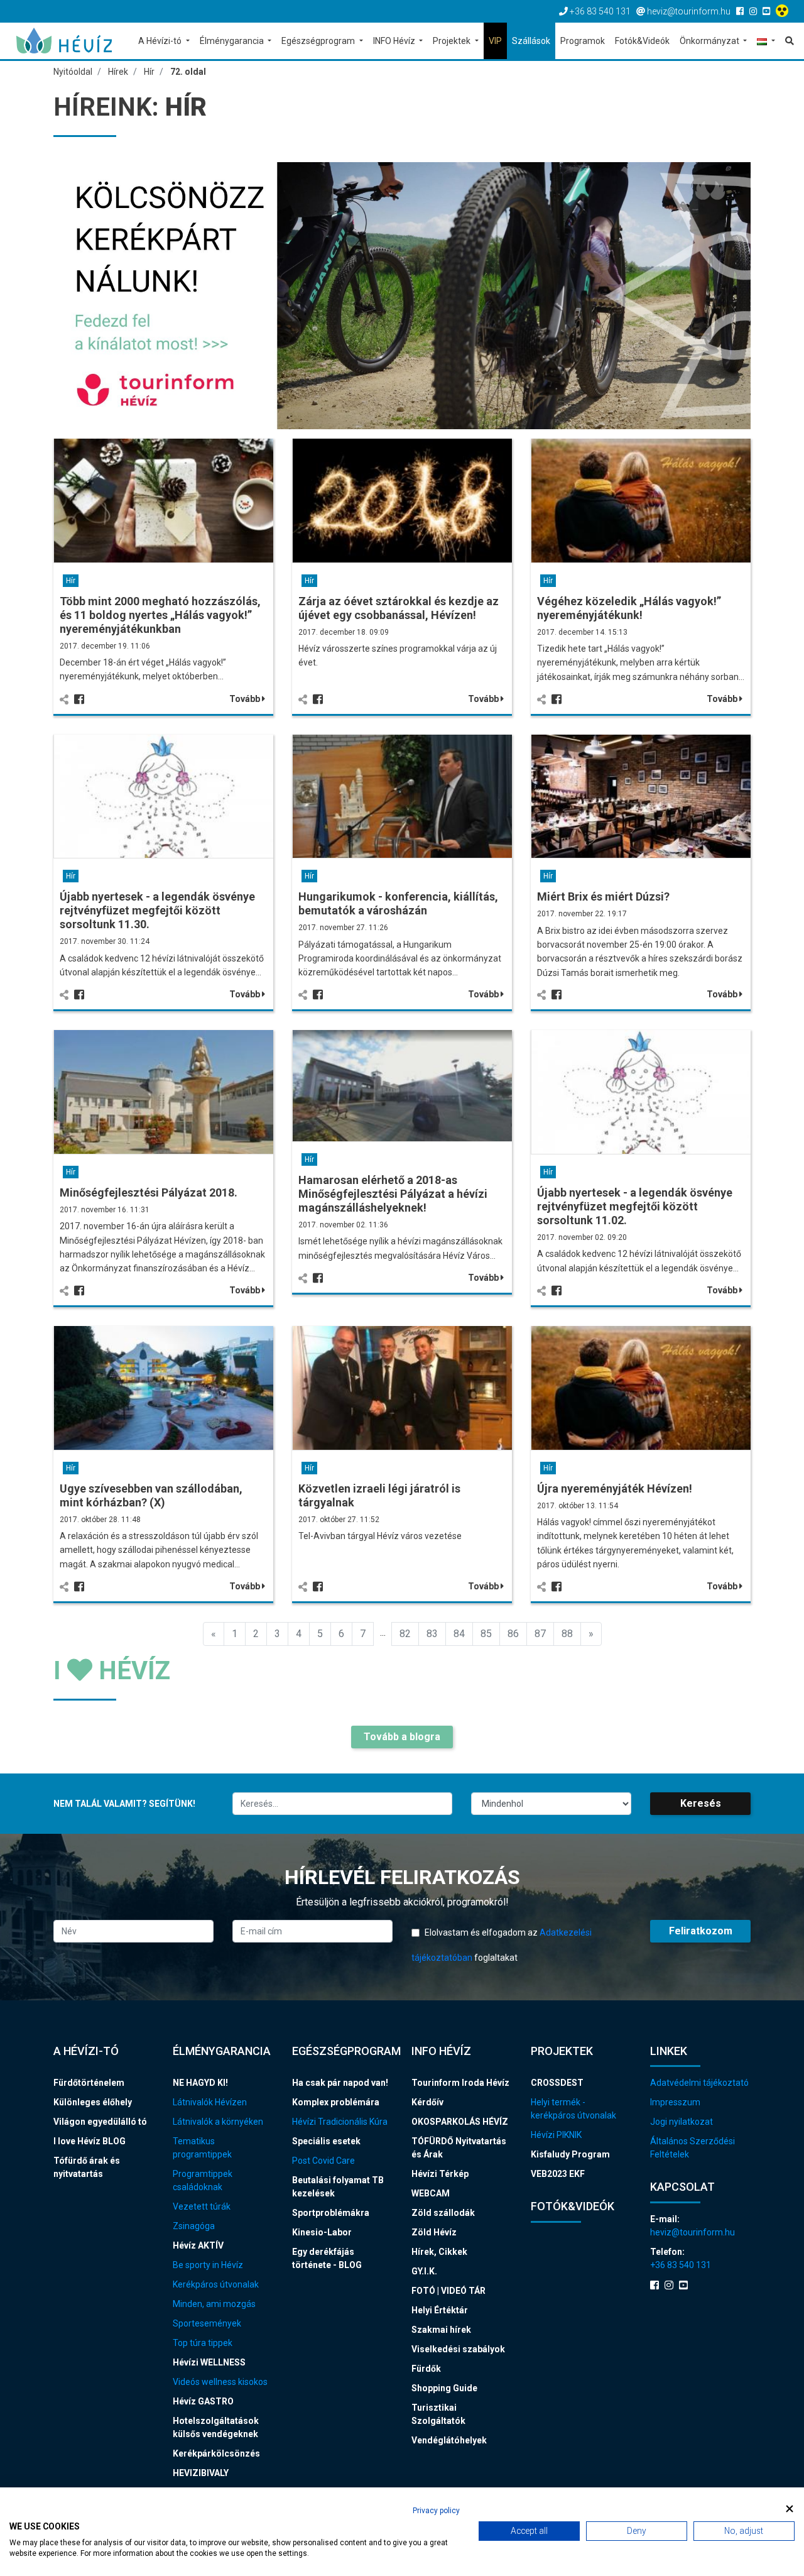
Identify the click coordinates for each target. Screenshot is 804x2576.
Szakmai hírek (441, 2330)
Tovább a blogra (402, 1737)
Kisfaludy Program (570, 2154)
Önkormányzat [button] (710, 41)
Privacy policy (436, 2511)
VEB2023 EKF (558, 2174)
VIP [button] (495, 41)
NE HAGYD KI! (200, 2083)
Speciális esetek (326, 2141)
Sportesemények (207, 2323)
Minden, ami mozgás (214, 2304)
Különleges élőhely (93, 2102)
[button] (766, 42)
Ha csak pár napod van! (340, 2083)
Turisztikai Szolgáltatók (438, 2414)
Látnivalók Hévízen (210, 2102)
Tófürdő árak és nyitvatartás (87, 2167)
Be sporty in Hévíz (208, 2265)
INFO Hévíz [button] (395, 41)
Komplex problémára (336, 2102)
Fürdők (426, 2369)
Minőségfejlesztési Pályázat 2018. (149, 1192)
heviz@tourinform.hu (693, 2232)
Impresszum (675, 2102)
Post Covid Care (323, 2161)
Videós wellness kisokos (220, 2382)
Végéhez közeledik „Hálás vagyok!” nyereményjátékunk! (629, 608)
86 (513, 1634)
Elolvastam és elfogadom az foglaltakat (502, 1945)
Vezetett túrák (202, 2206)
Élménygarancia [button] (233, 41)
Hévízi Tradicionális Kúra (340, 2122)
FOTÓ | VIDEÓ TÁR (448, 2291)
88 (567, 1634)
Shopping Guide (444, 2388)
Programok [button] (583, 41)
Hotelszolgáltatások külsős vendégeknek (216, 2427)
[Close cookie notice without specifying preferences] (790, 2509)
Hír (71, 581)
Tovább (246, 699)
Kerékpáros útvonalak (216, 2284)
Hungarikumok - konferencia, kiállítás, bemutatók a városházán (398, 903)
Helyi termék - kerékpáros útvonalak (573, 2109)
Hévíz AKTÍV (198, 2245)
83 (432, 1634)
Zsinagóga (194, 2226)
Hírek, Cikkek (439, 2252)
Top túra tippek (203, 2343)
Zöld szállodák (443, 2213)
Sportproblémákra (331, 2213)
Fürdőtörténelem (89, 2083)
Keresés (701, 1803)
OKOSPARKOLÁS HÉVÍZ (460, 2122)
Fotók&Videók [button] (642, 41)
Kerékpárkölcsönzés (216, 2453)
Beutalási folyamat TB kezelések (338, 2187)
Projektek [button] (453, 41)
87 (540, 1634)
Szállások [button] (531, 41)
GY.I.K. (424, 2271)
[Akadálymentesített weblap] (784, 11)
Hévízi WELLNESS (209, 2362)
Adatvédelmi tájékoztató (699, 2083)
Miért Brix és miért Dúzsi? (603, 896)
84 (459, 1634)
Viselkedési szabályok (458, 2349)
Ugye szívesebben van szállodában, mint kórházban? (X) (151, 1495)
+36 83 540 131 (681, 2265)
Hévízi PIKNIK (556, 2135)
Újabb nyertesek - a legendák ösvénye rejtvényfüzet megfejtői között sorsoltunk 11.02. (635, 1206)
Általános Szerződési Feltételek (693, 2148)
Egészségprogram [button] (319, 41)
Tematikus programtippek (202, 2148)
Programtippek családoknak (203, 2180)
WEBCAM (431, 2193)
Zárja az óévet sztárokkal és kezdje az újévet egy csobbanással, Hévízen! (399, 608)
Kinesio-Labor (322, 2232)
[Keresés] (787, 41)
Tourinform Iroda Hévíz (460, 2083)
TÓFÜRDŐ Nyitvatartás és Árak (459, 2148)
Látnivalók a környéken (218, 2122)
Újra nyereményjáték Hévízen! (615, 1488)
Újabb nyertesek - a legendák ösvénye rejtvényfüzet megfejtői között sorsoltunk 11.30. (157, 910)
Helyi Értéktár (440, 2310)
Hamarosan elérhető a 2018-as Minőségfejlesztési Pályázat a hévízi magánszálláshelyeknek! (393, 1194)
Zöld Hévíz (434, 2232)
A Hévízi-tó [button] (161, 41)
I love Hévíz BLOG (90, 2141)
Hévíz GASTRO (203, 2401)
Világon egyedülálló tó (100, 2122)
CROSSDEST (557, 2083)
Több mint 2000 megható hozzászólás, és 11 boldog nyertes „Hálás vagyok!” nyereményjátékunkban (160, 615)
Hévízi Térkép (440, 2174)
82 (405, 1634)
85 (486, 1634)
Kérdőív (427, 2102)
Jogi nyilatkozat (682, 2122)
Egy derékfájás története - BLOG (327, 2258)
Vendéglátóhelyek (449, 2440)
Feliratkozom (701, 1931)
